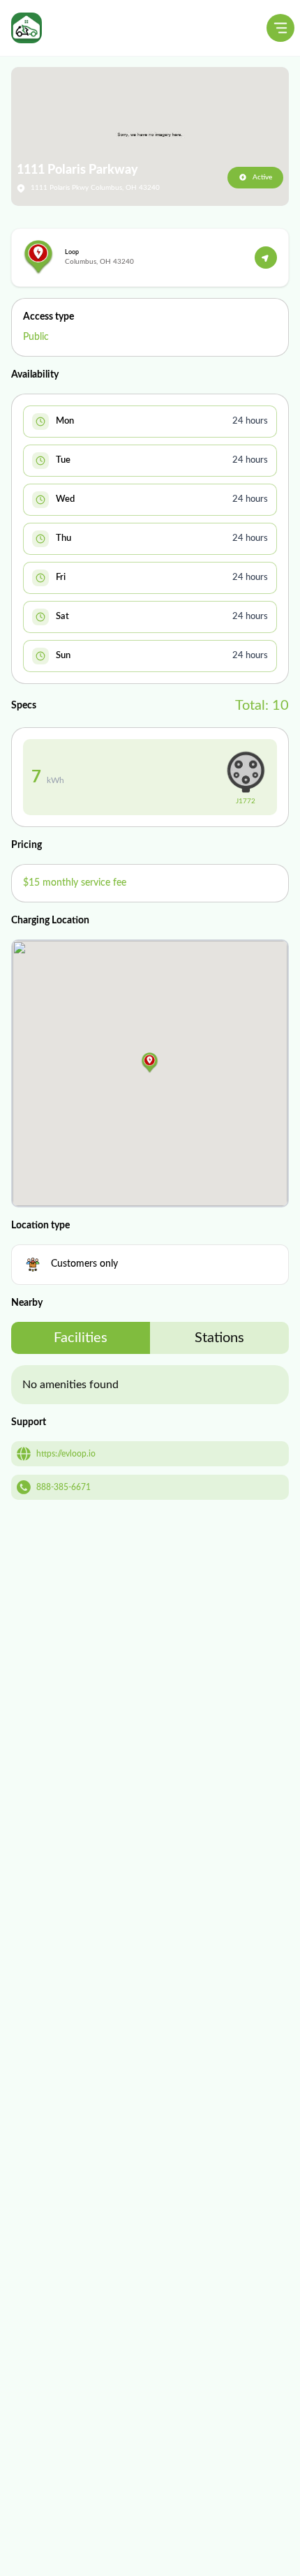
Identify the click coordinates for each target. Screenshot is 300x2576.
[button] (150, 1063)
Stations (219, 1338)
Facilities (81, 1338)
